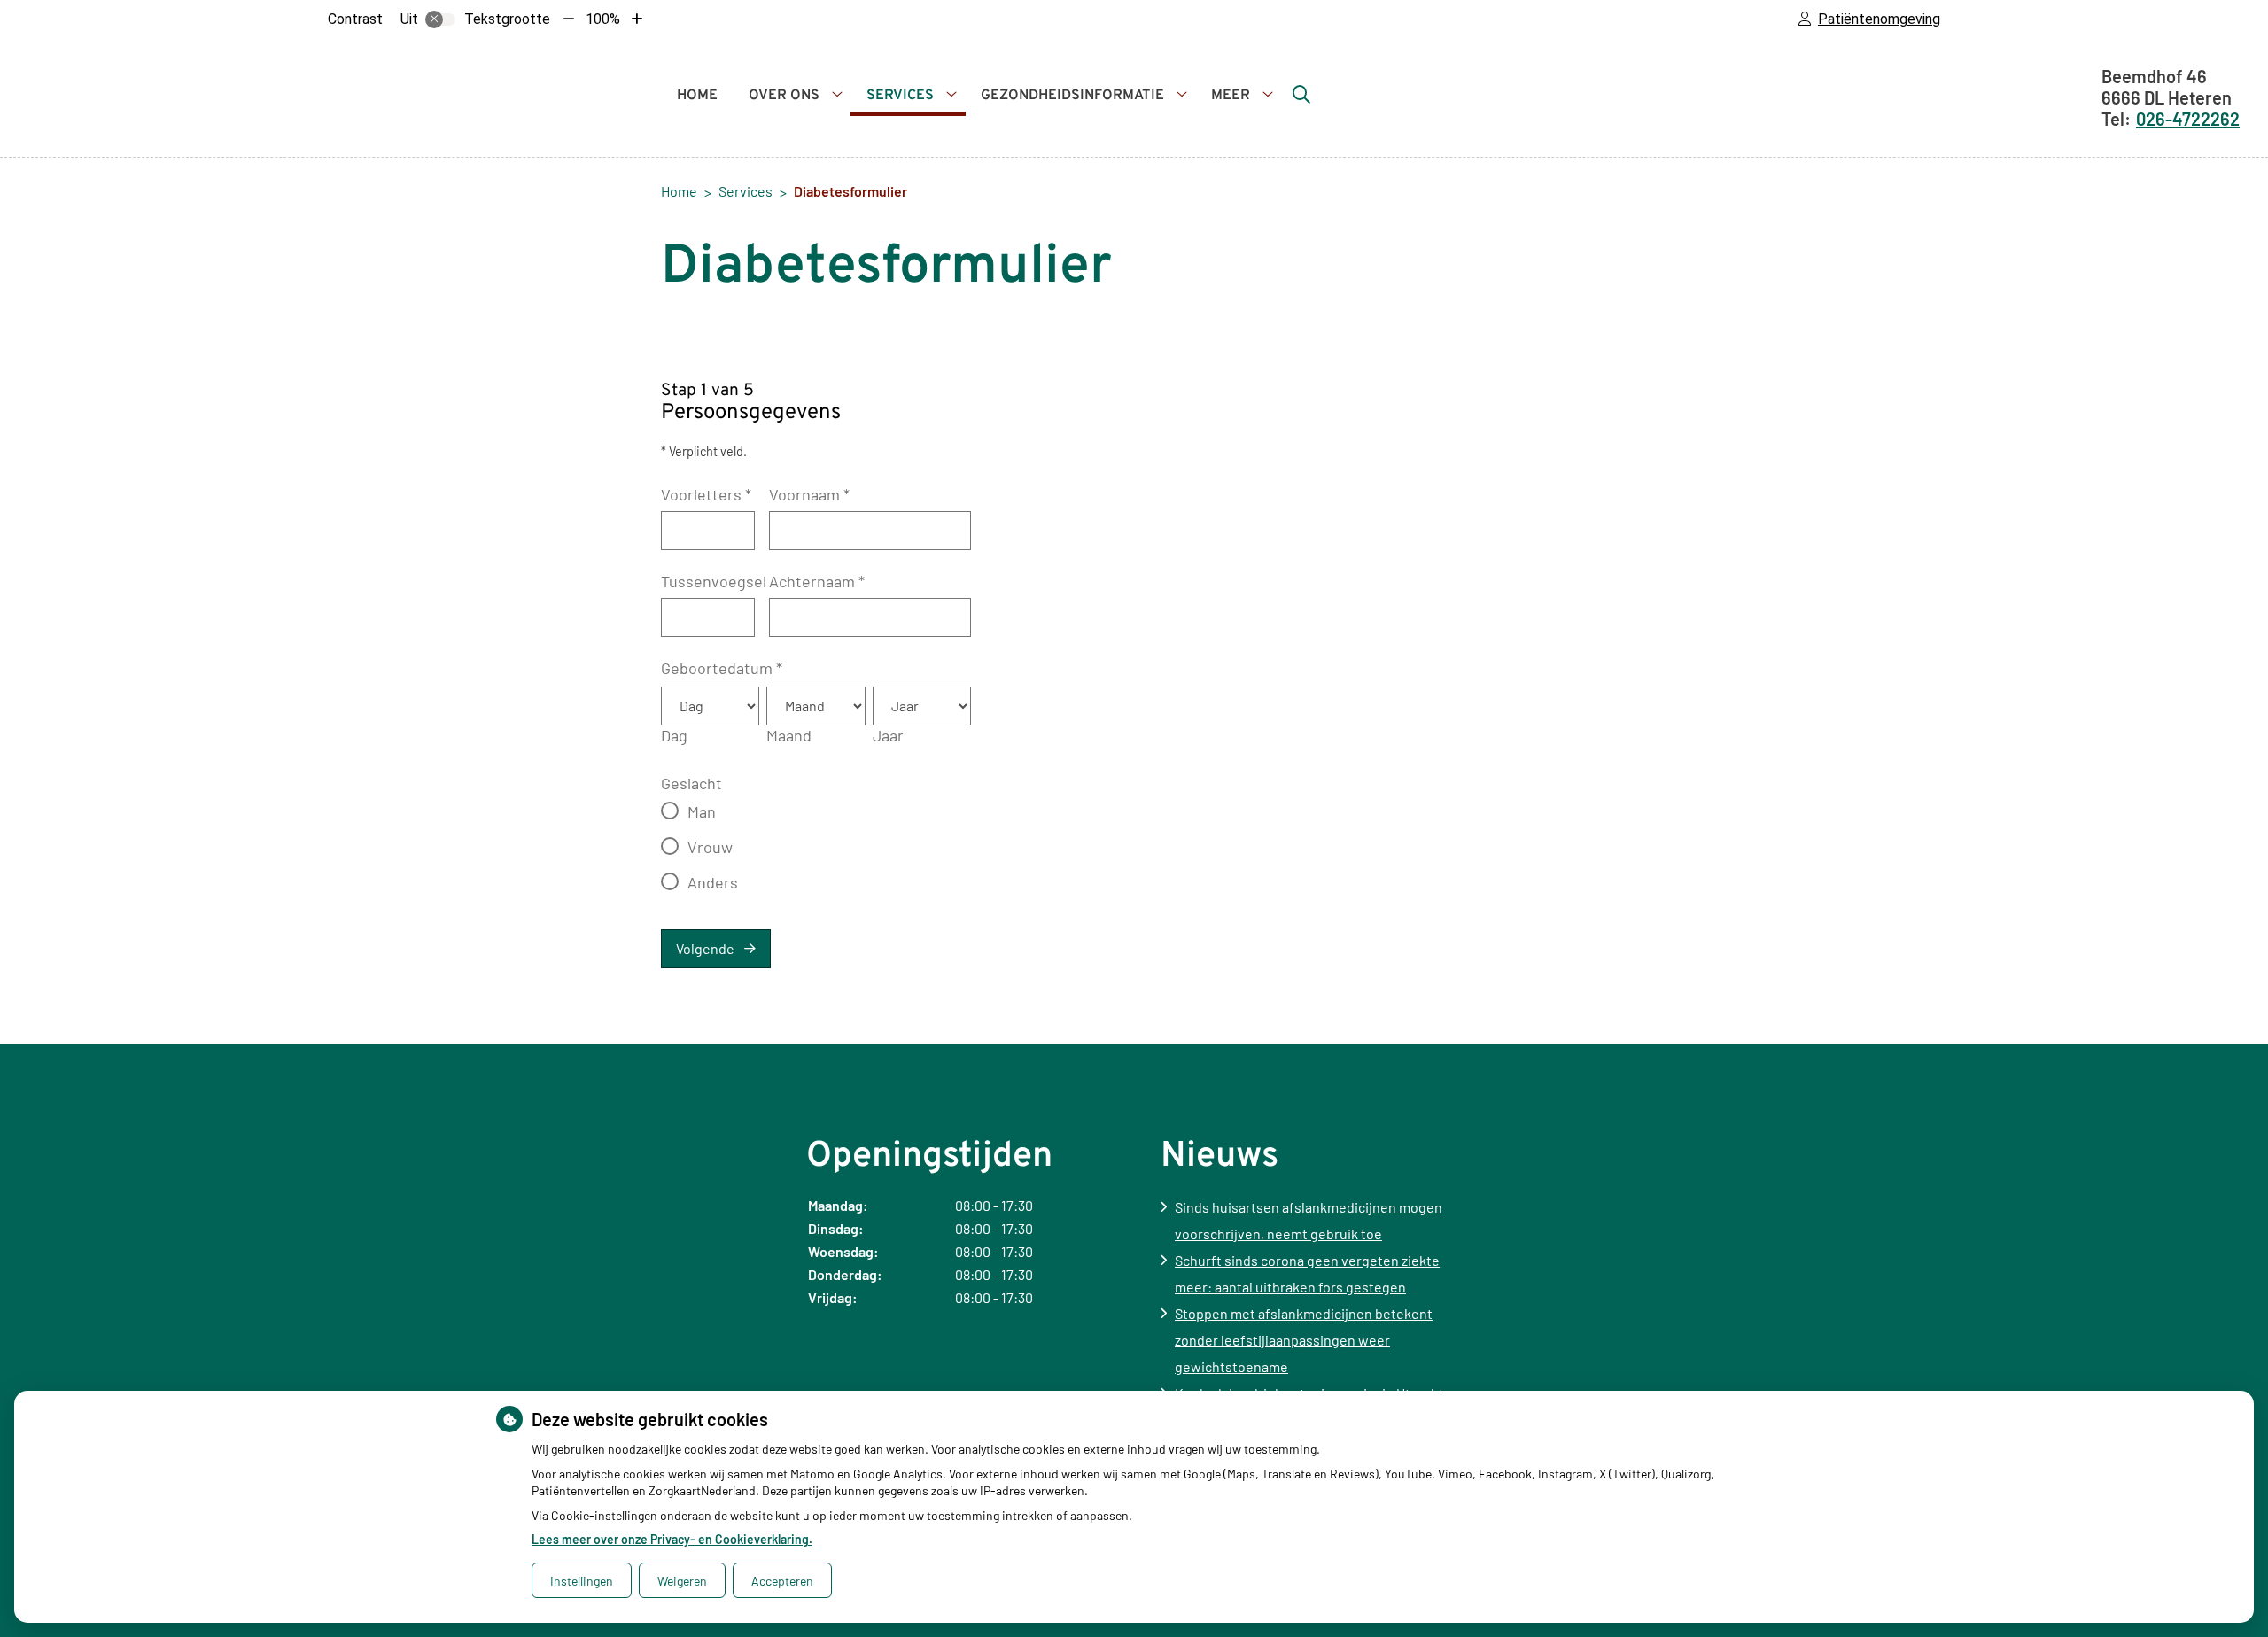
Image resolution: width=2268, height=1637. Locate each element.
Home (697, 96)
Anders (713, 882)
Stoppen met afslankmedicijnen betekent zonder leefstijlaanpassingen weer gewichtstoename (1304, 1340)
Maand (789, 735)
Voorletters (706, 494)
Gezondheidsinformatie (1072, 96)
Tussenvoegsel (714, 581)
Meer (1231, 96)
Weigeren (682, 1581)
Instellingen (582, 1581)
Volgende (705, 948)
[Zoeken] (1301, 94)
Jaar (888, 735)
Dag (674, 735)
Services (900, 96)
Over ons (784, 96)
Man (702, 811)
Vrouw (710, 847)
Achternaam (817, 581)
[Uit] (440, 19)
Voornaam (809, 494)
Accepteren (782, 1581)
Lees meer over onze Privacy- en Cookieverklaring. (672, 1539)
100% (603, 19)
